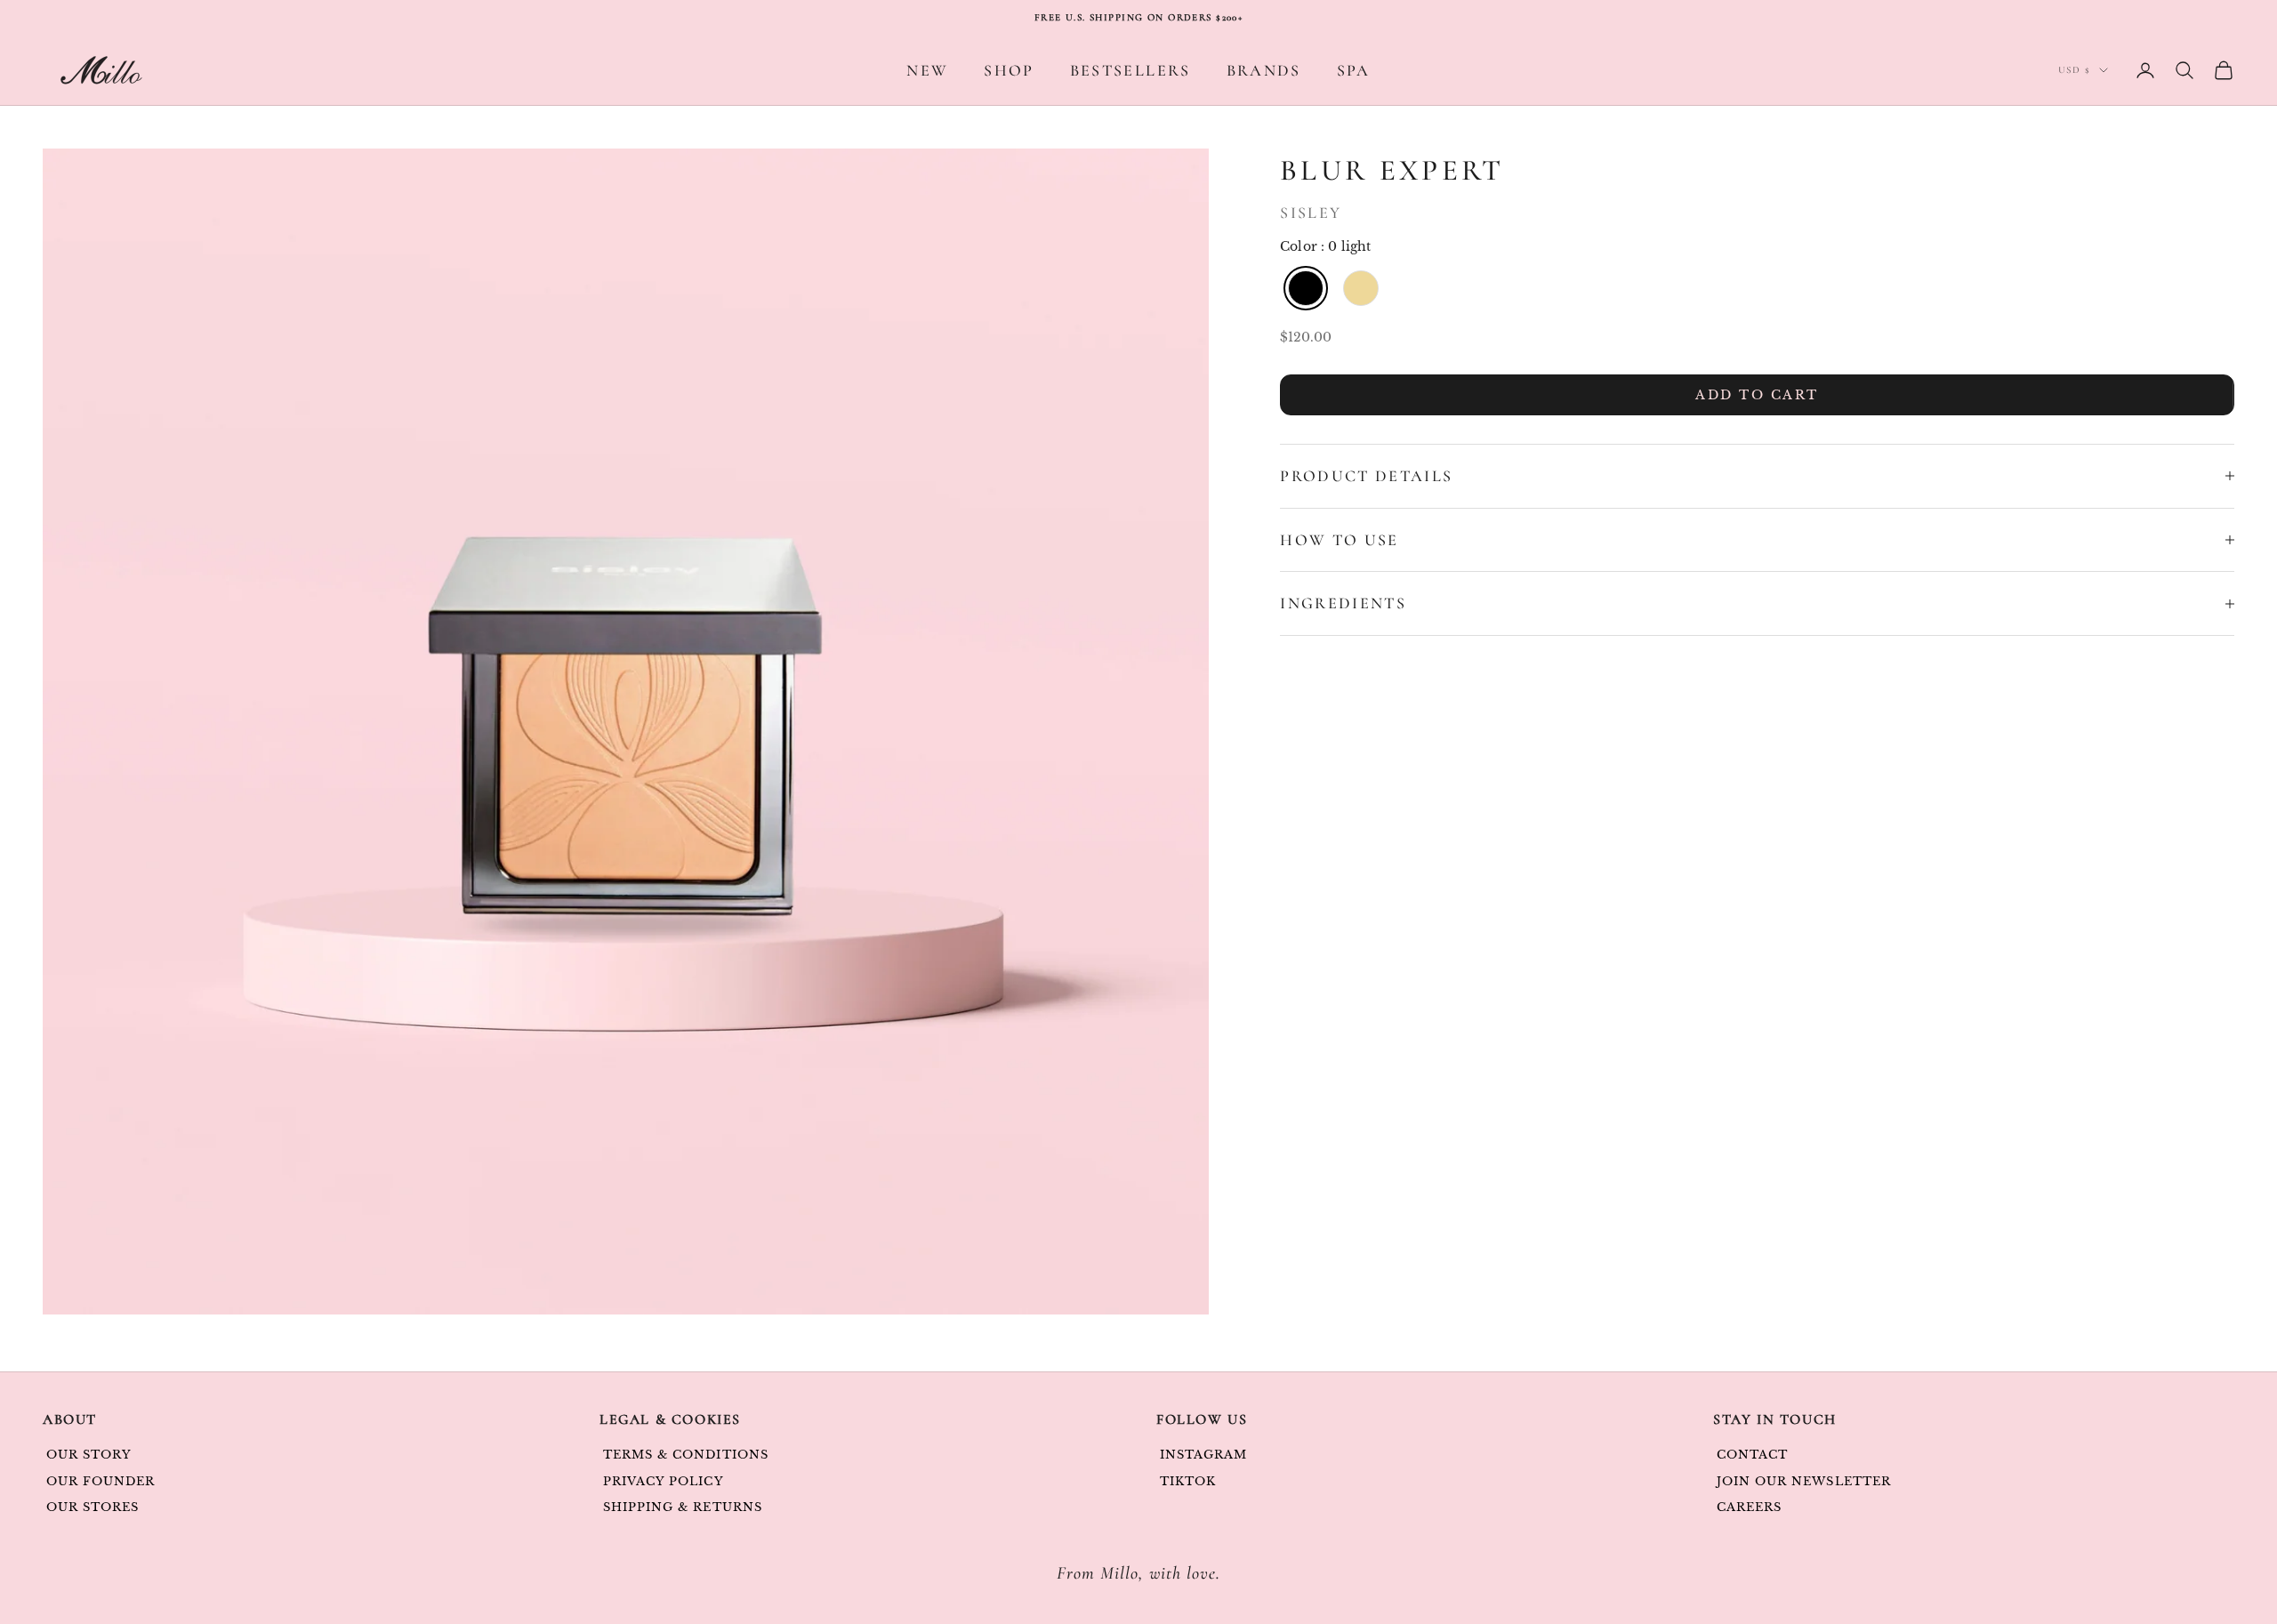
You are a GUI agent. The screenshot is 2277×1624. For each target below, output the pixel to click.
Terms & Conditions (686, 1455)
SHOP (1009, 70)
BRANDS (1264, 70)
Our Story (89, 1455)
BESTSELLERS (1130, 70)
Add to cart (1757, 395)
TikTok (1188, 1481)
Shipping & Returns (683, 1507)
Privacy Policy (664, 1481)
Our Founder (101, 1481)
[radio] (1304, 288)
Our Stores (93, 1507)
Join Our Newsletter (1804, 1481)
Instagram (1203, 1455)
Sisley (1311, 213)
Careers (1749, 1507)
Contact (1752, 1455)
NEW (927, 70)
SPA (1354, 70)
